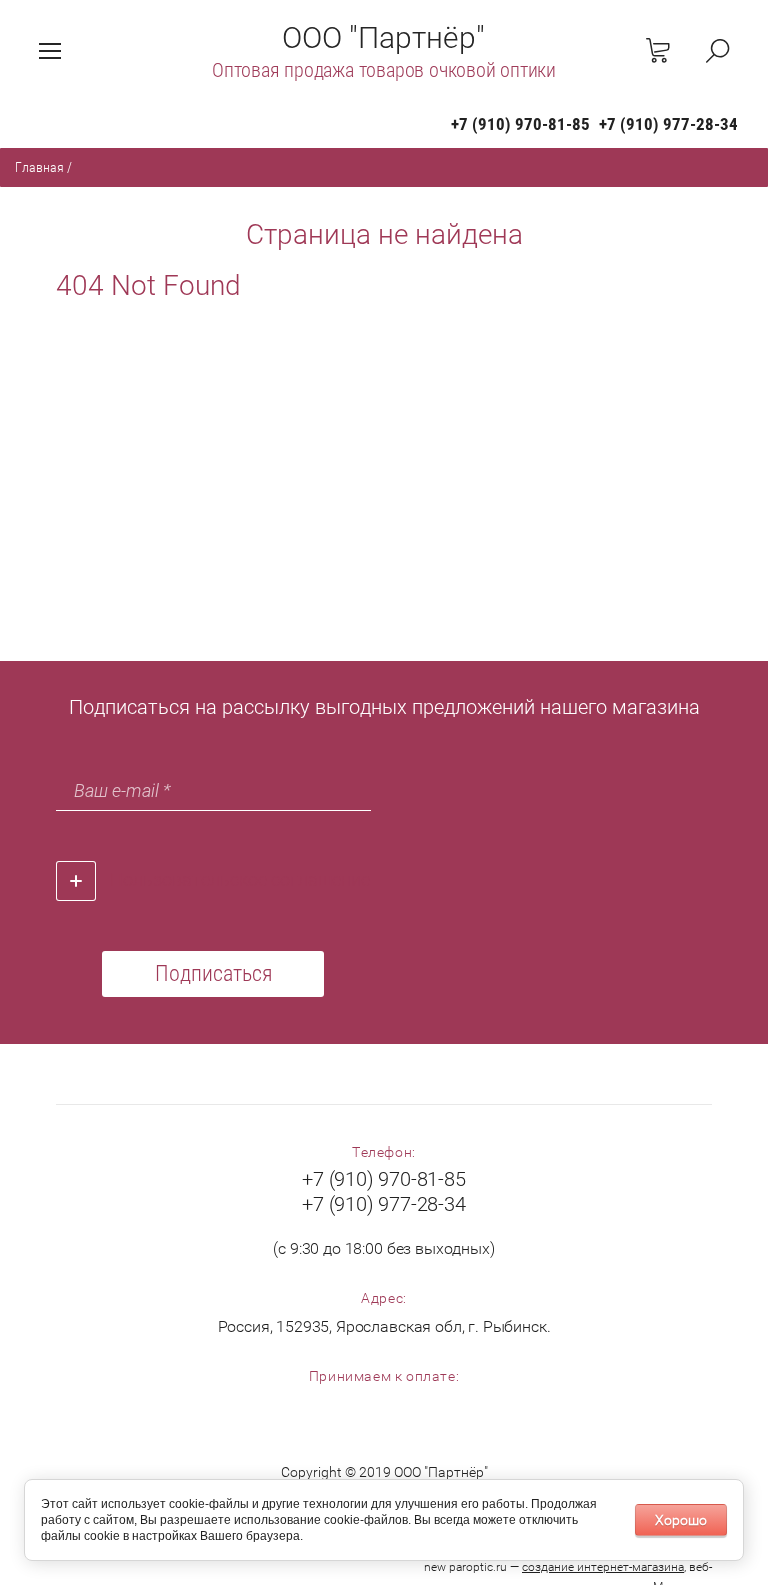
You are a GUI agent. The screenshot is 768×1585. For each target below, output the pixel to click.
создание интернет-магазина (603, 1567)
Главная (39, 167)
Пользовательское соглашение (240, 879)
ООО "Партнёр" (383, 37)
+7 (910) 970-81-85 (520, 124)
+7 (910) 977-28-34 (668, 124)
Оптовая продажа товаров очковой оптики (384, 70)
